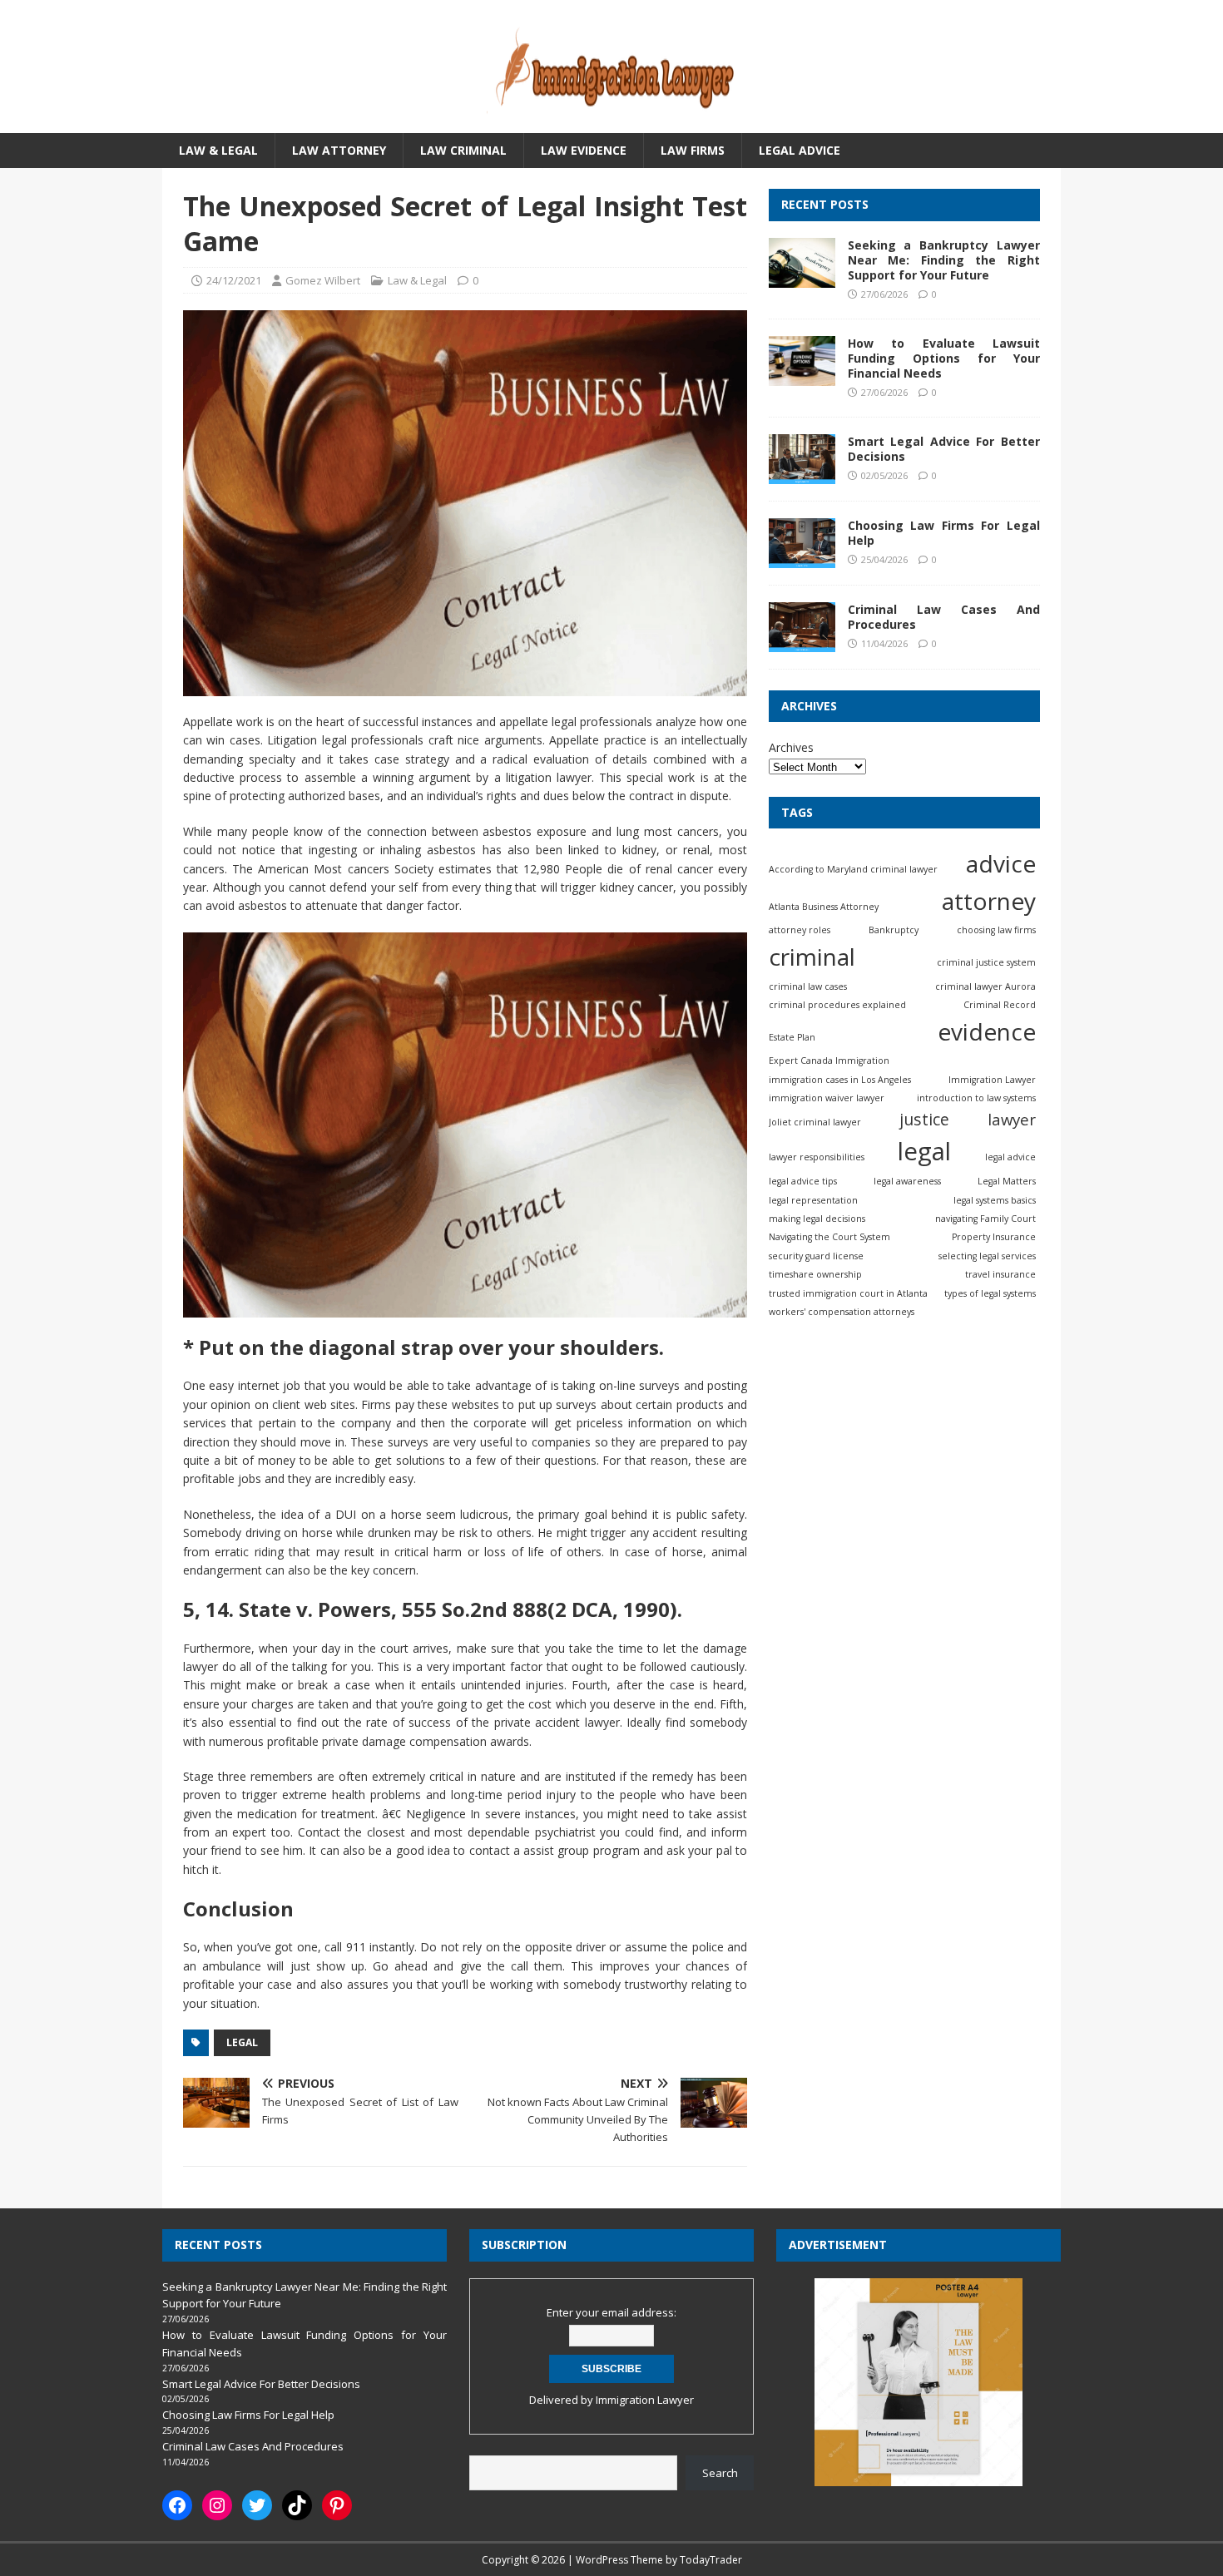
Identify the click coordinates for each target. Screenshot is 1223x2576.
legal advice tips (803, 1181)
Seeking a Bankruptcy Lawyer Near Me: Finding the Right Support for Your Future (944, 260)
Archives (791, 747)
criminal (812, 957)
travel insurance (1000, 1274)
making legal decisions (817, 1219)
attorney (989, 901)
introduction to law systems (976, 1098)
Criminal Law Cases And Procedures (944, 617)
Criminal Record (1000, 1005)
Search (720, 2473)
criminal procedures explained (837, 1005)
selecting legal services (987, 1256)
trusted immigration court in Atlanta (848, 1293)
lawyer (1012, 1119)
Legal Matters (1007, 1181)
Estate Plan (792, 1037)
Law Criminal (463, 150)
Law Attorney (339, 150)
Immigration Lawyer (992, 1079)
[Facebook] (177, 2505)
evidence (987, 1031)
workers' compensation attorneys (842, 1312)
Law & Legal (218, 150)
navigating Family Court (985, 1219)
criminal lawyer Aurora (985, 986)
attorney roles (800, 930)
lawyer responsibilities (817, 1157)
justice (924, 1119)
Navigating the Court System (829, 1237)
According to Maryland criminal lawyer (853, 869)
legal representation (813, 1200)
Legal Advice (800, 150)
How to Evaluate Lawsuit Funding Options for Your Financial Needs (944, 358)
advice (1001, 863)
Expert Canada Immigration (829, 1061)
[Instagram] (217, 2505)
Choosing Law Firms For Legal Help (944, 533)
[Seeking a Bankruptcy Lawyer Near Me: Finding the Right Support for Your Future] (802, 277)
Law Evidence (584, 150)
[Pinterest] (337, 2505)
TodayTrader (711, 2560)
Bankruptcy (894, 930)
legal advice (1010, 1157)
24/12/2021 (234, 280)
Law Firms (693, 150)
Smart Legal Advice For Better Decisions (944, 449)
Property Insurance (994, 1237)
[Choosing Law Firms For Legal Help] (802, 559)
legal (242, 2042)
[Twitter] (257, 2505)
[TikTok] (297, 2505)
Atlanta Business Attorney (824, 907)
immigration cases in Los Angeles (840, 1079)
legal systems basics (995, 1200)
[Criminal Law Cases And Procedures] (802, 643)
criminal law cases (808, 986)
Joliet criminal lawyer (815, 1122)
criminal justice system (986, 962)
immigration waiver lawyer (827, 1098)
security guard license (816, 1256)
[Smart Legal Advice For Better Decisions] (802, 475)
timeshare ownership (815, 1274)
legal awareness (907, 1181)
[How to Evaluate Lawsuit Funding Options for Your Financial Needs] (802, 376)
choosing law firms (996, 930)
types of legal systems (990, 1293)
